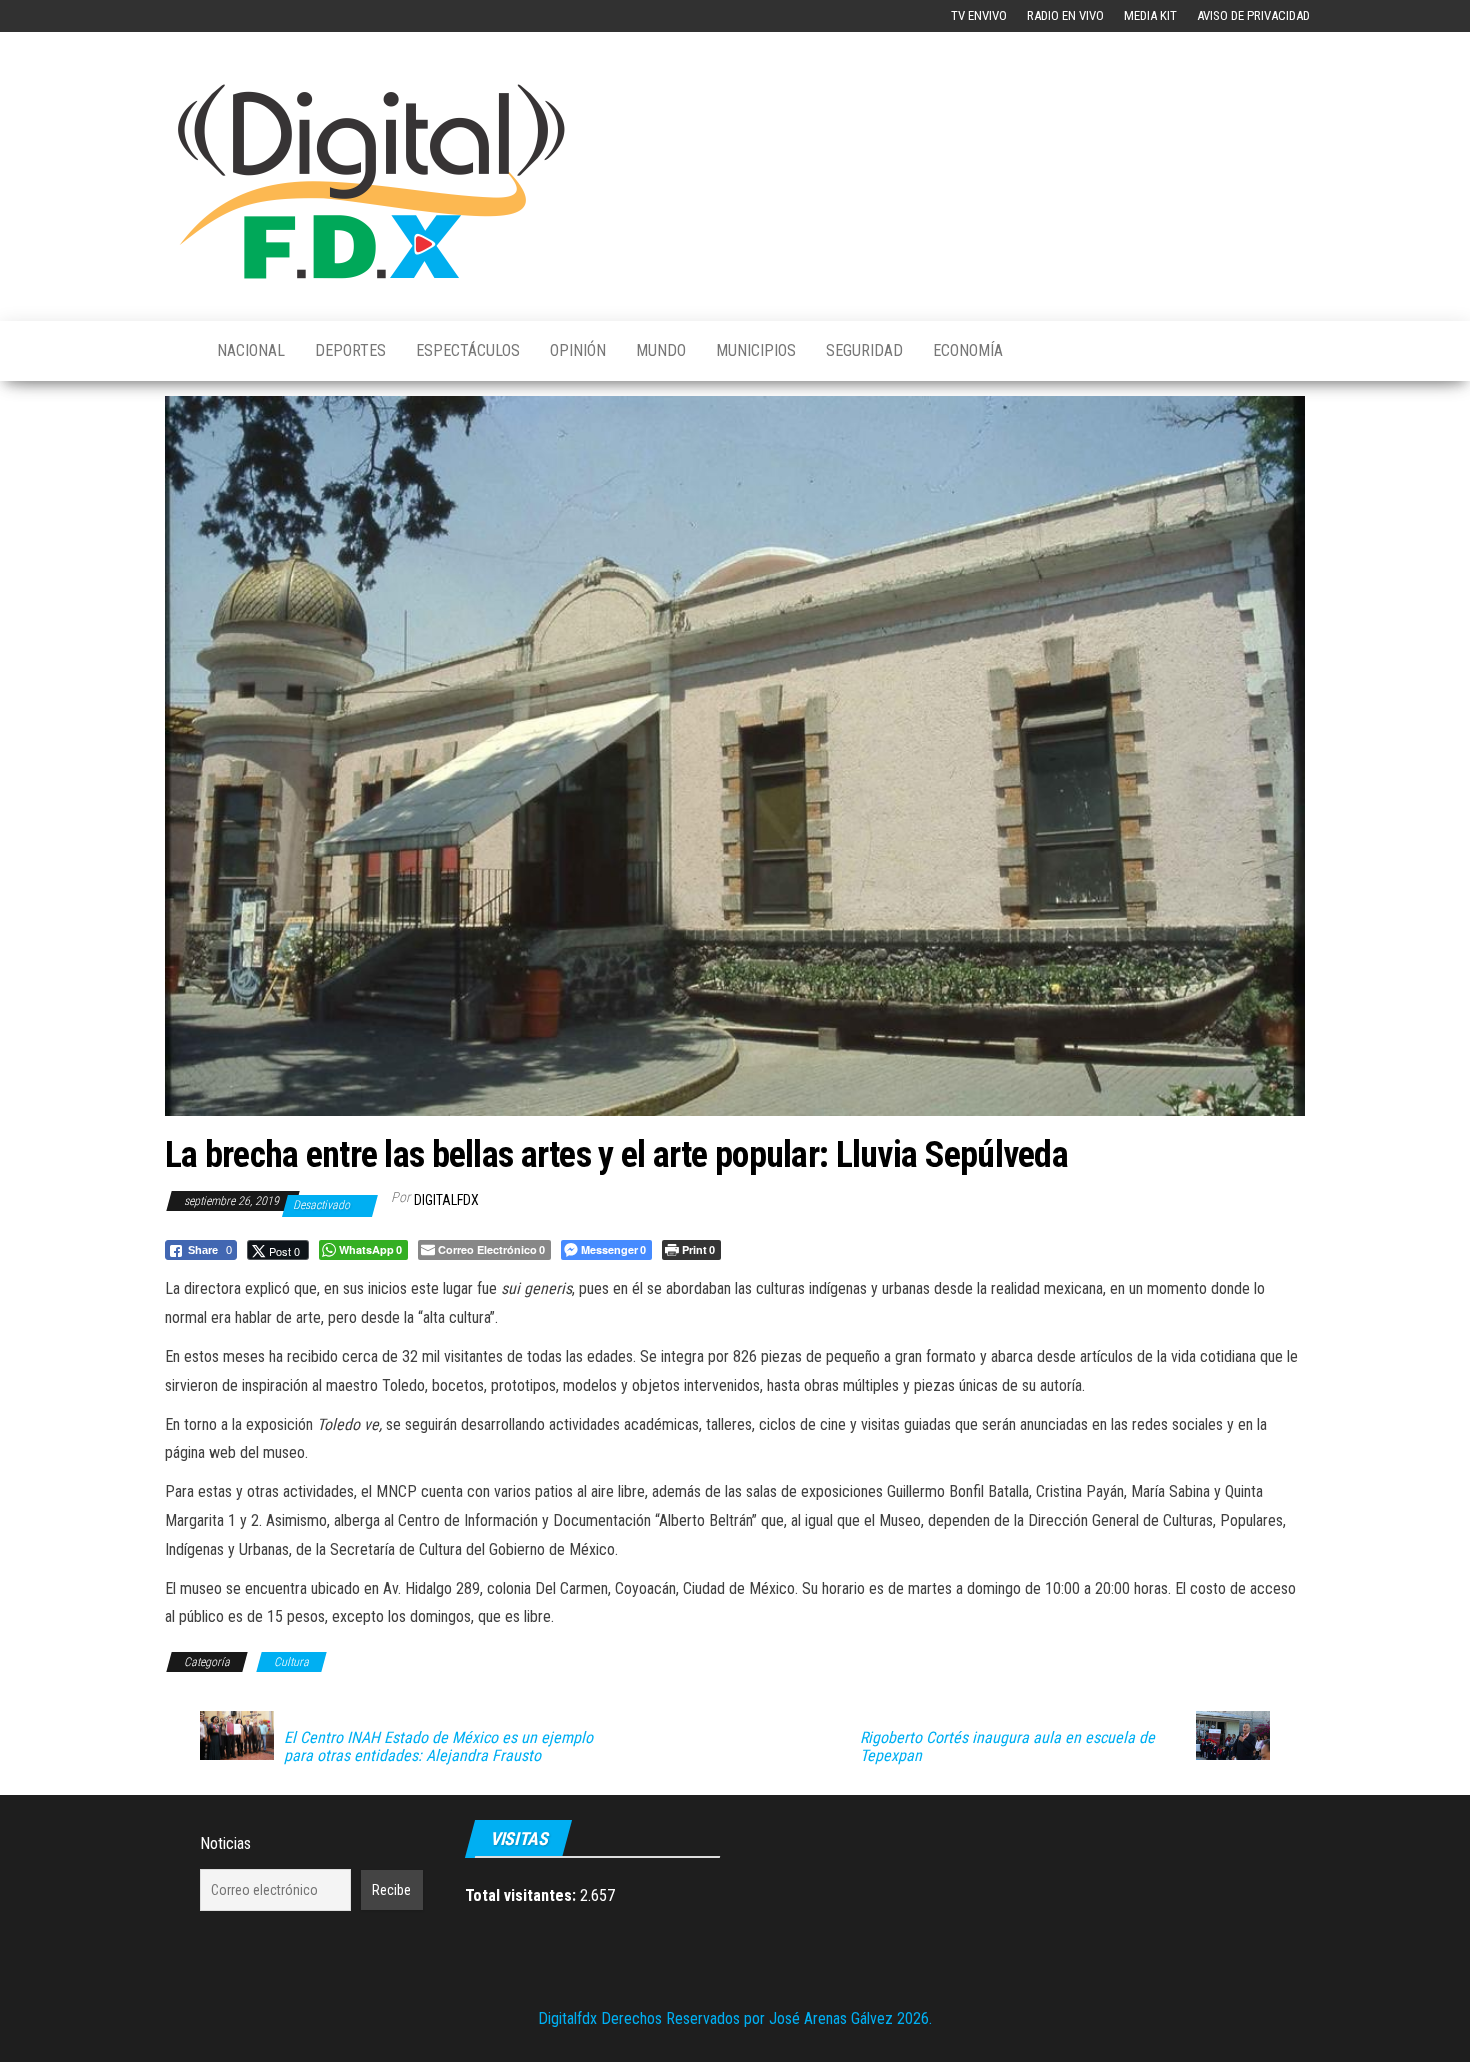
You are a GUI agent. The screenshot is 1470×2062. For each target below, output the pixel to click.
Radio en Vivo (1065, 15)
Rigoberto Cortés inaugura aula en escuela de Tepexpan (1007, 1747)
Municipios (756, 350)
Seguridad (864, 350)
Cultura (291, 1662)
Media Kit (1150, 15)
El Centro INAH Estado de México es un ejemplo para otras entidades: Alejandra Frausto (438, 1747)
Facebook (181, 16)
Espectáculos (468, 350)
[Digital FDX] (176, 351)
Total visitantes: (522, 1895)
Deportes (350, 350)
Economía (968, 350)
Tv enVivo (979, 15)
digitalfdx (446, 1200)
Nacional (251, 350)
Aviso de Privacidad (1253, 15)
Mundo (661, 350)
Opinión (578, 350)
